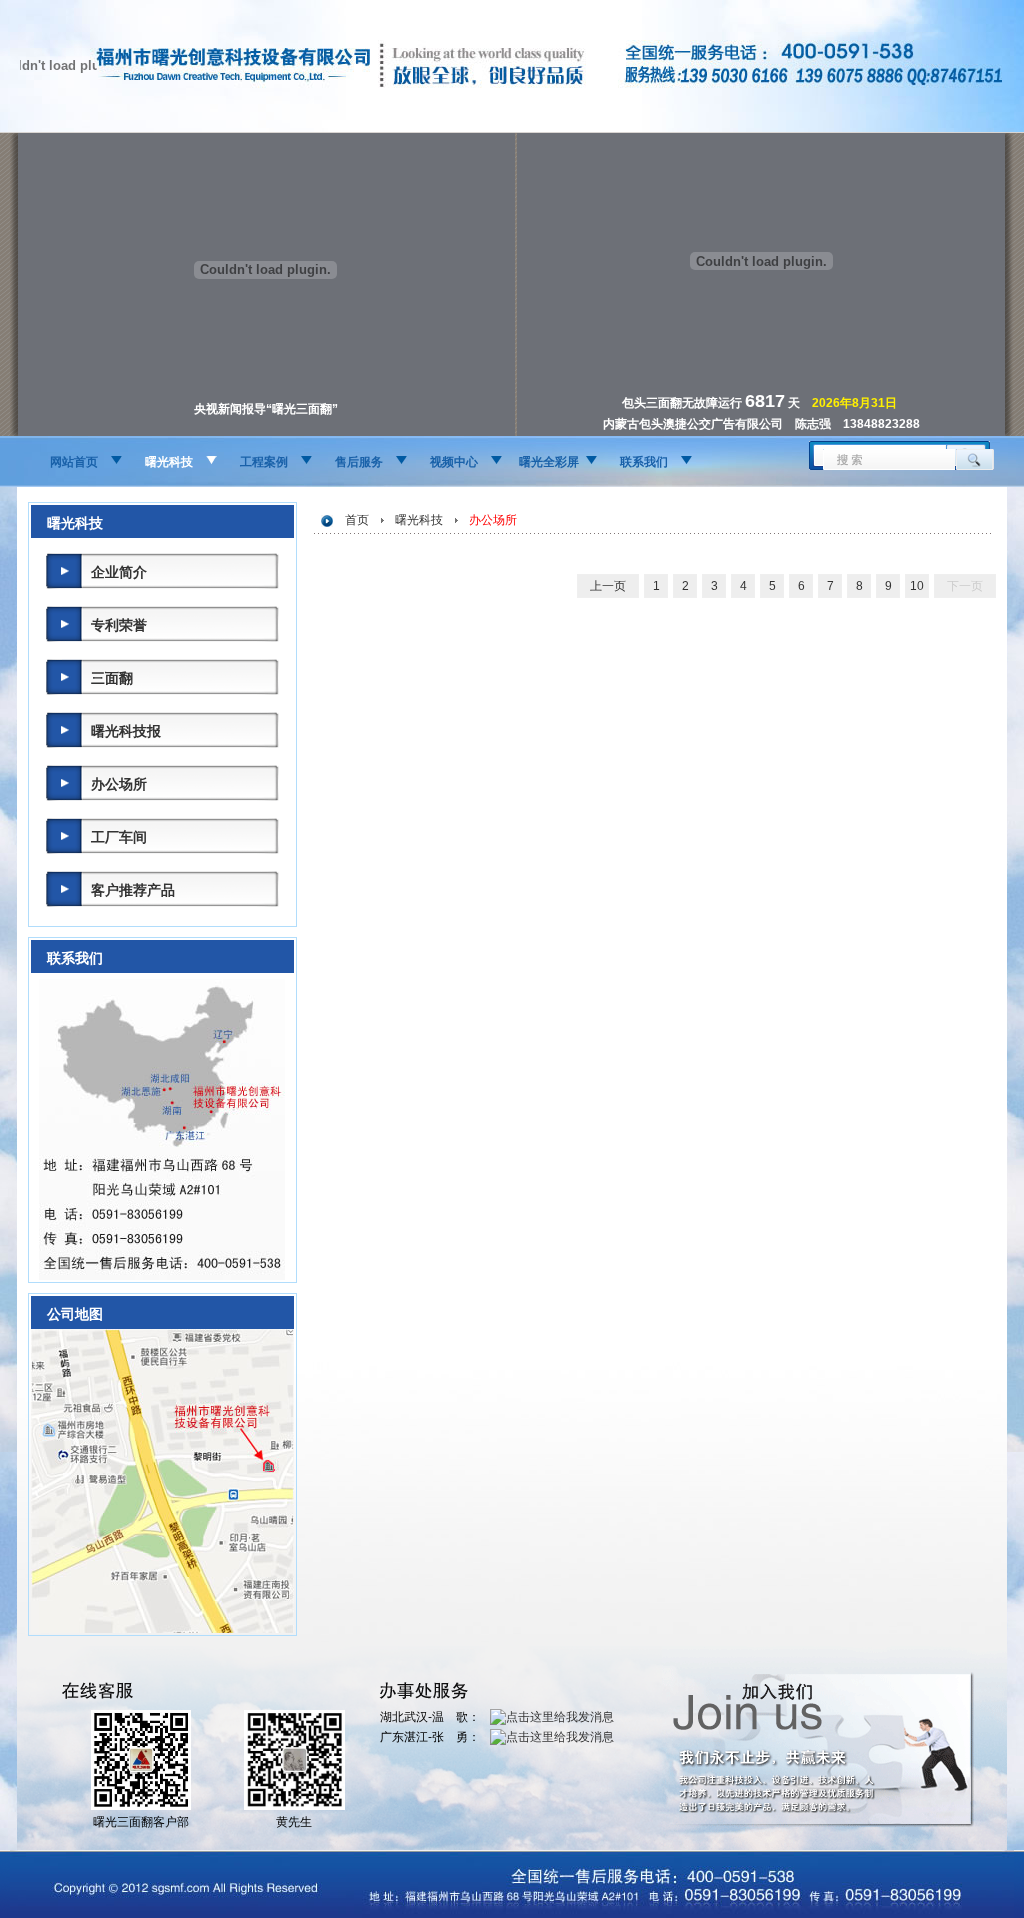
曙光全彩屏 (549, 462)
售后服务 (359, 462)
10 (917, 586)
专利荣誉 (119, 625)
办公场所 (119, 784)
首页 (357, 520)
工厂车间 (119, 837)
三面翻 (112, 678)
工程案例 (264, 462)
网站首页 (74, 462)
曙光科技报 (126, 731)
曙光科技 (169, 462)
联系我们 (644, 462)
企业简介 (119, 572)
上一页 (608, 586)
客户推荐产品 (133, 890)
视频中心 (454, 462)
